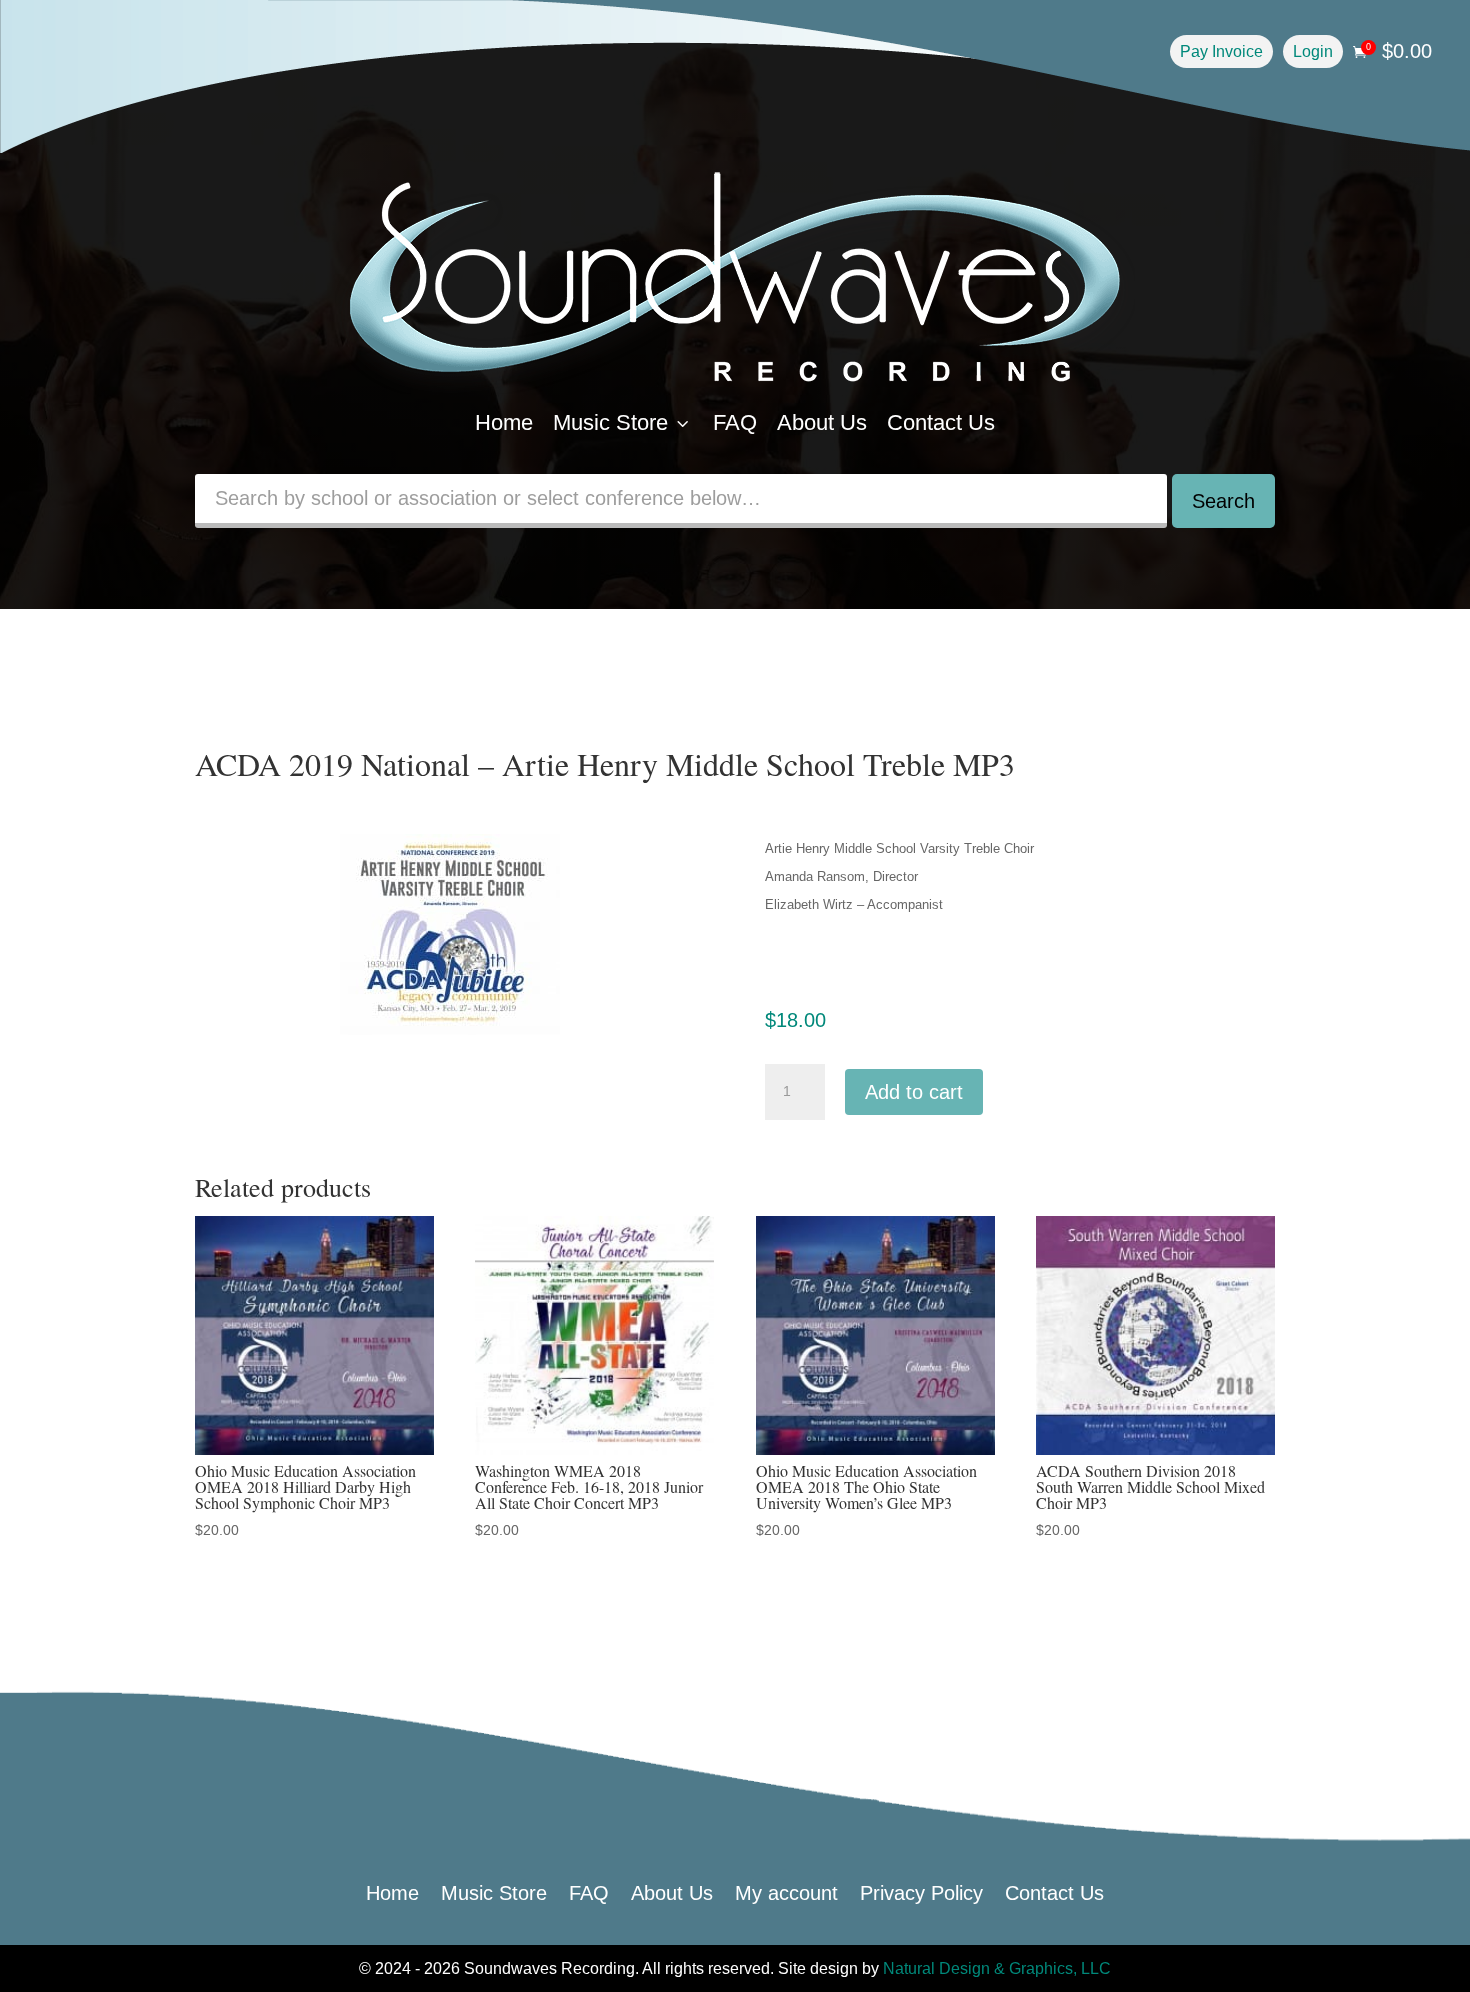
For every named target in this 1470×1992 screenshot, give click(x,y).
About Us (822, 422)
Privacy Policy (921, 1891)
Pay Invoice (1221, 51)
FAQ (735, 422)
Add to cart (914, 1092)
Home (504, 422)
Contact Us (941, 422)
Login (1313, 51)
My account (786, 1891)
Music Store (623, 422)
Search (1223, 501)
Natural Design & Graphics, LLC (997, 1968)
